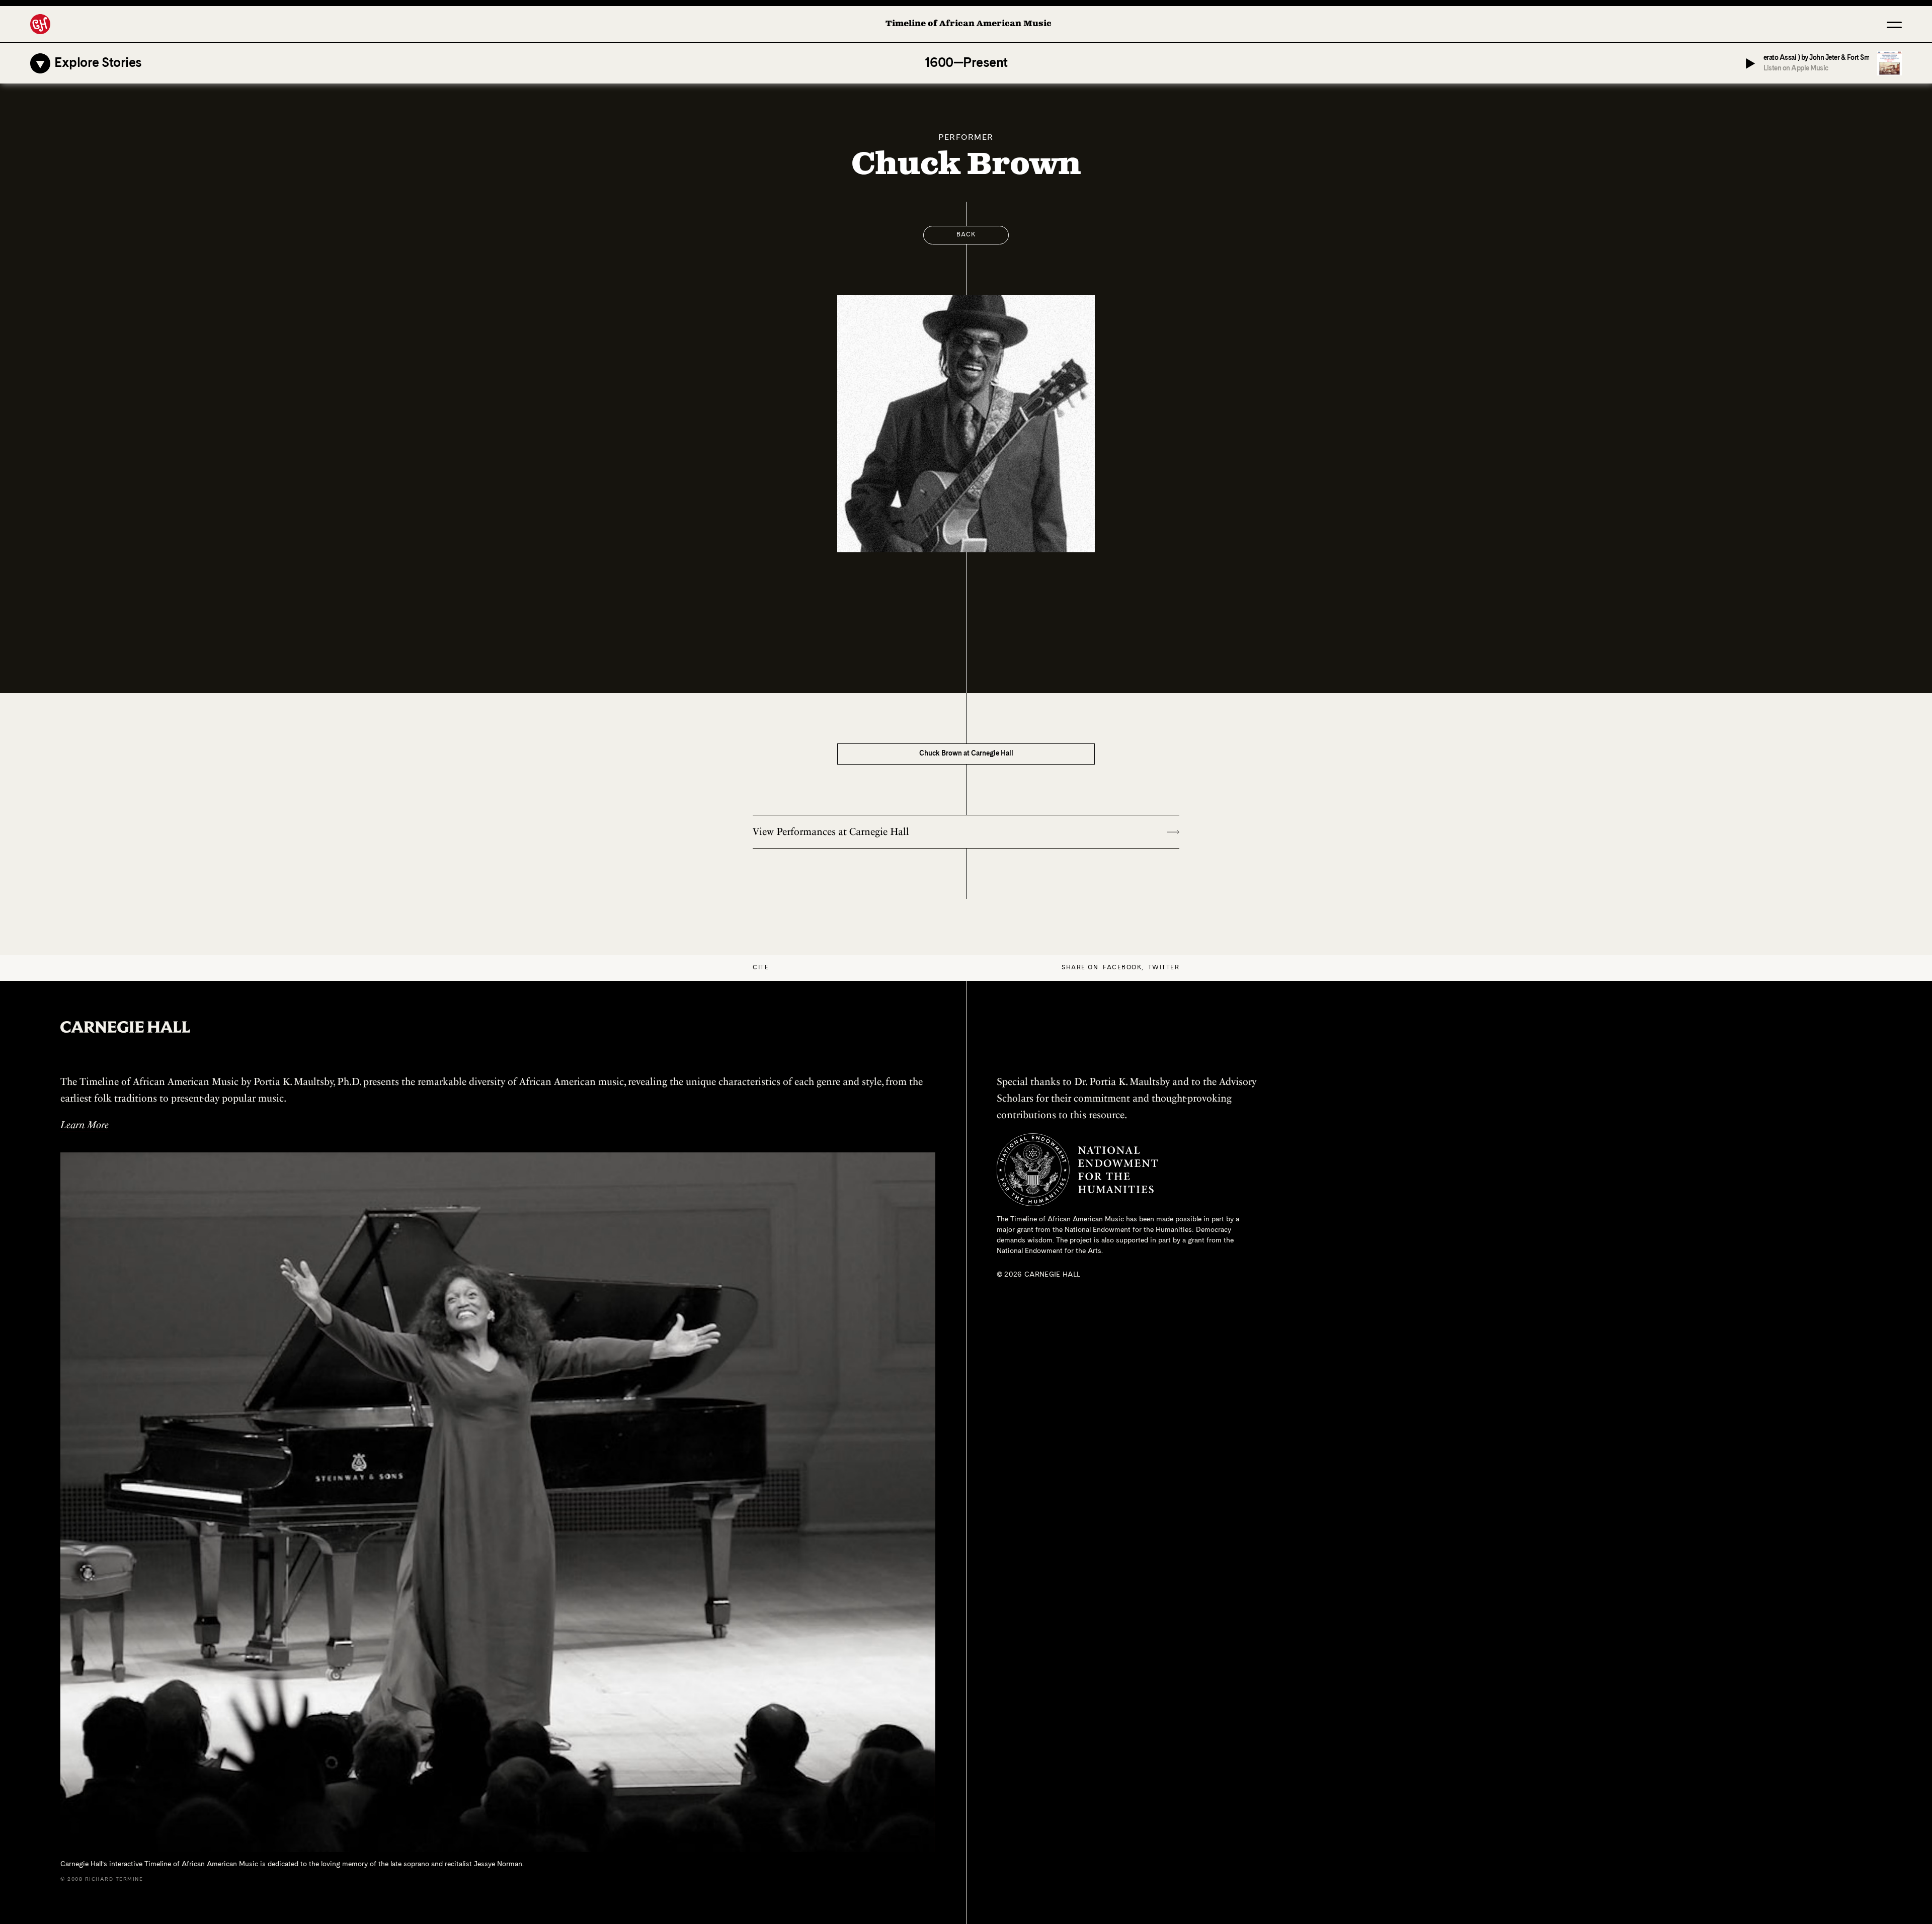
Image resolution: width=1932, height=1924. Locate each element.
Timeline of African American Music (969, 24)
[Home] (40, 24)
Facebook (1122, 968)
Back (966, 235)
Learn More (85, 1125)
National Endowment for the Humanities (1128, 1230)
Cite (761, 968)
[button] (1894, 24)
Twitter (1164, 968)
